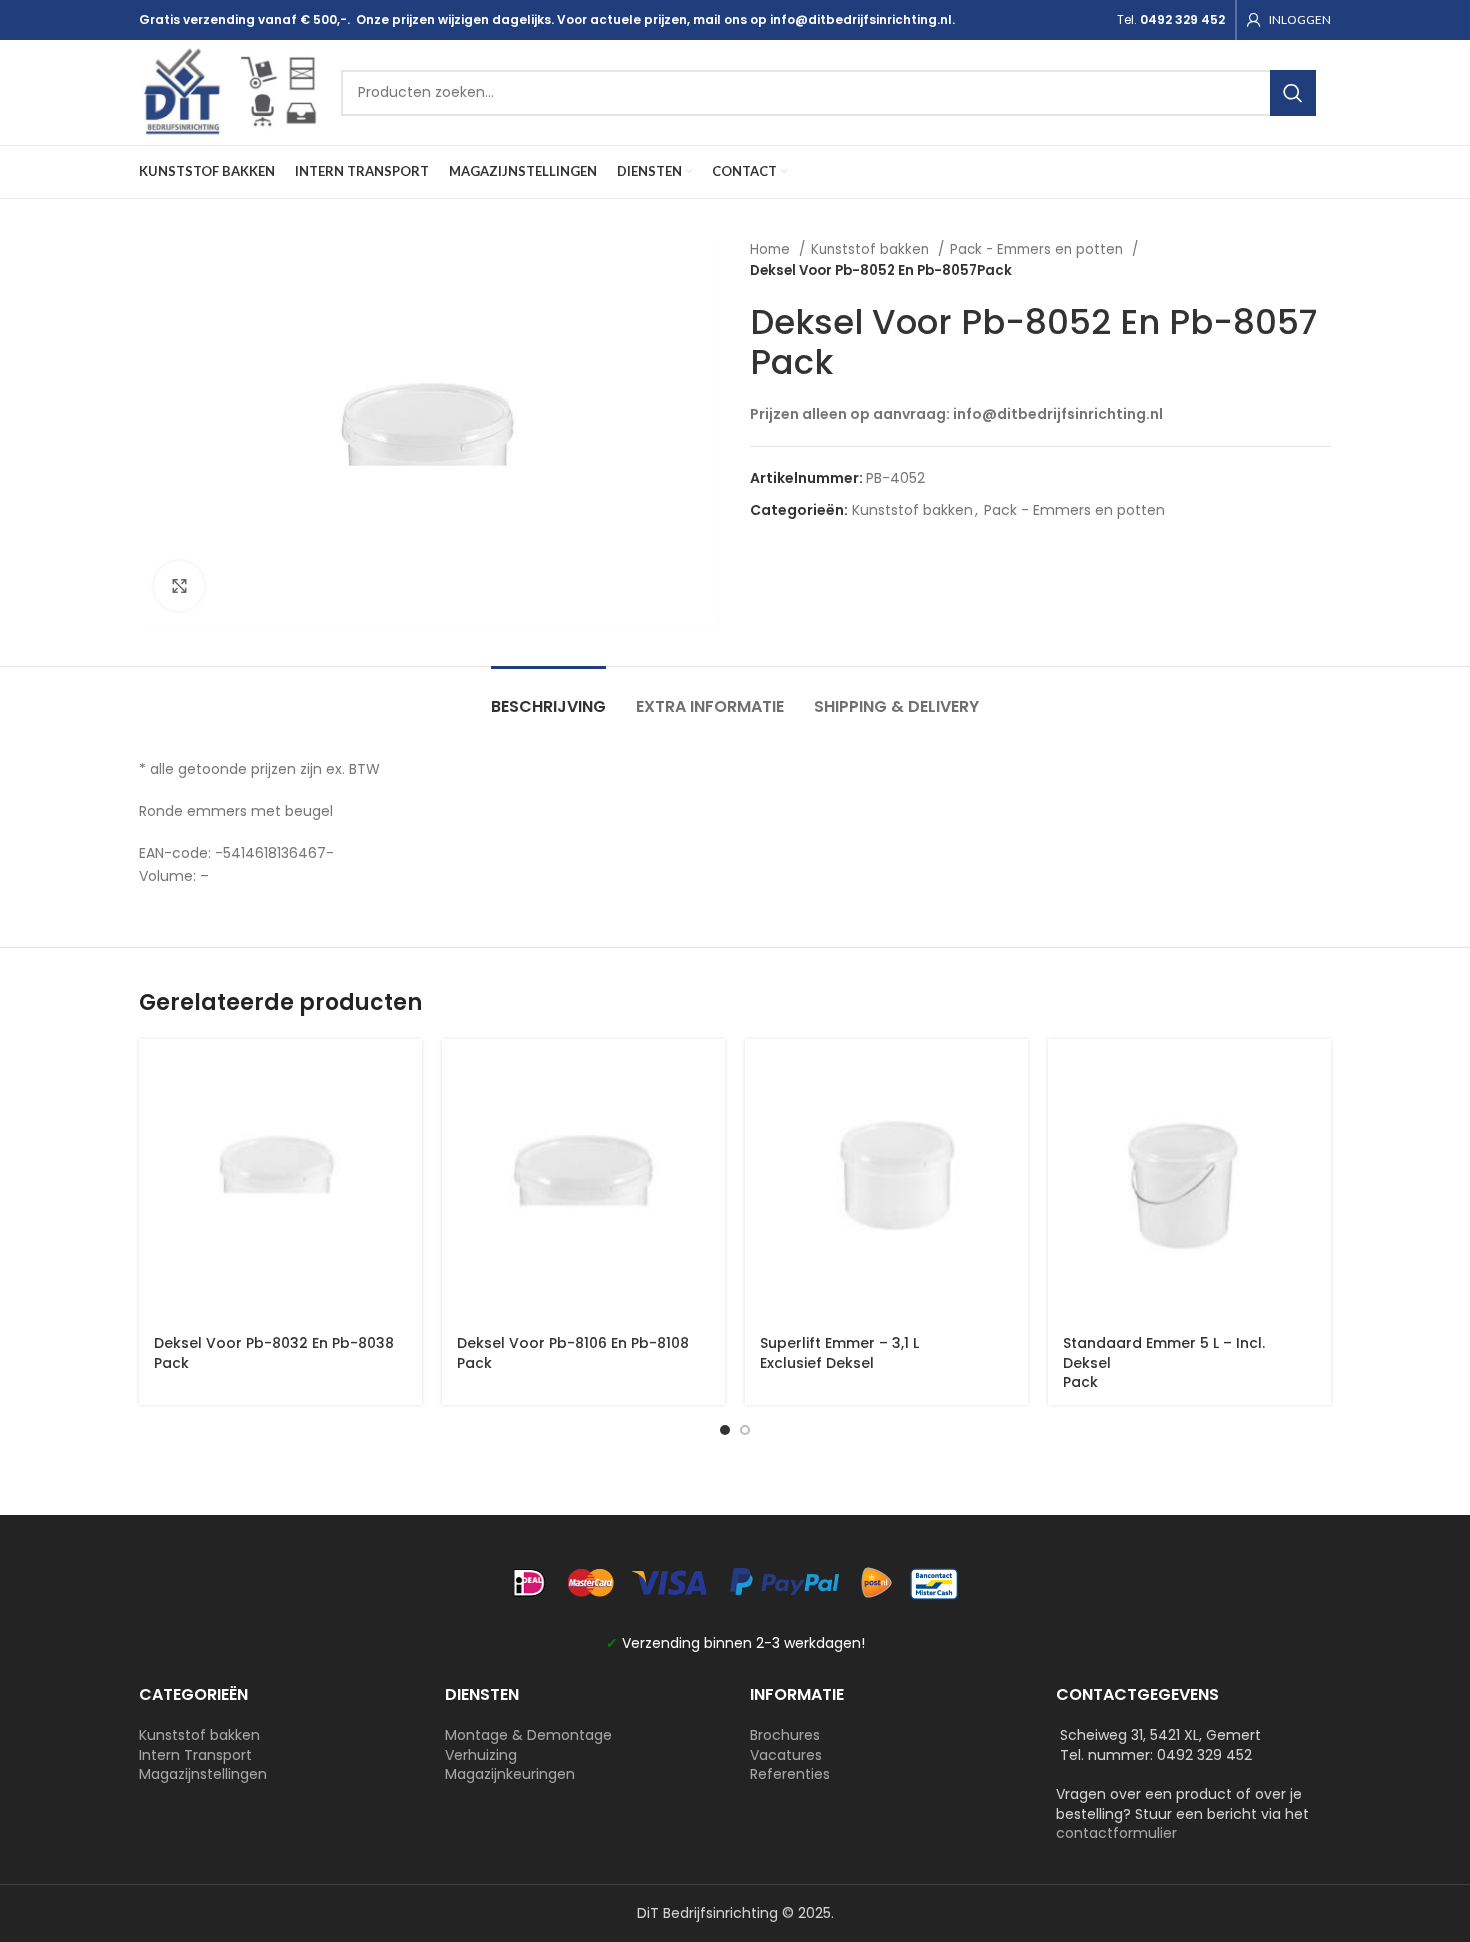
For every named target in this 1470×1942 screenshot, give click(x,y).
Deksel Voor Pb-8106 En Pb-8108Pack (573, 1353)
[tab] (548, 696)
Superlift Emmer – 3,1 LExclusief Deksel (839, 1353)
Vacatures (786, 1755)
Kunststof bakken (872, 249)
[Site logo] (230, 91)
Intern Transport (195, 1755)
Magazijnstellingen (203, 1774)
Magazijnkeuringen (510, 1774)
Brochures (785, 1735)
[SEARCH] (1293, 93)
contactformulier (1116, 1833)
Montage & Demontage (528, 1735)
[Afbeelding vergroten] (179, 586)
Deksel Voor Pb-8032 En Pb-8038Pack (274, 1353)
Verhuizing (481, 1755)
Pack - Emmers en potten (1038, 249)
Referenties (790, 1774)
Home (772, 249)
